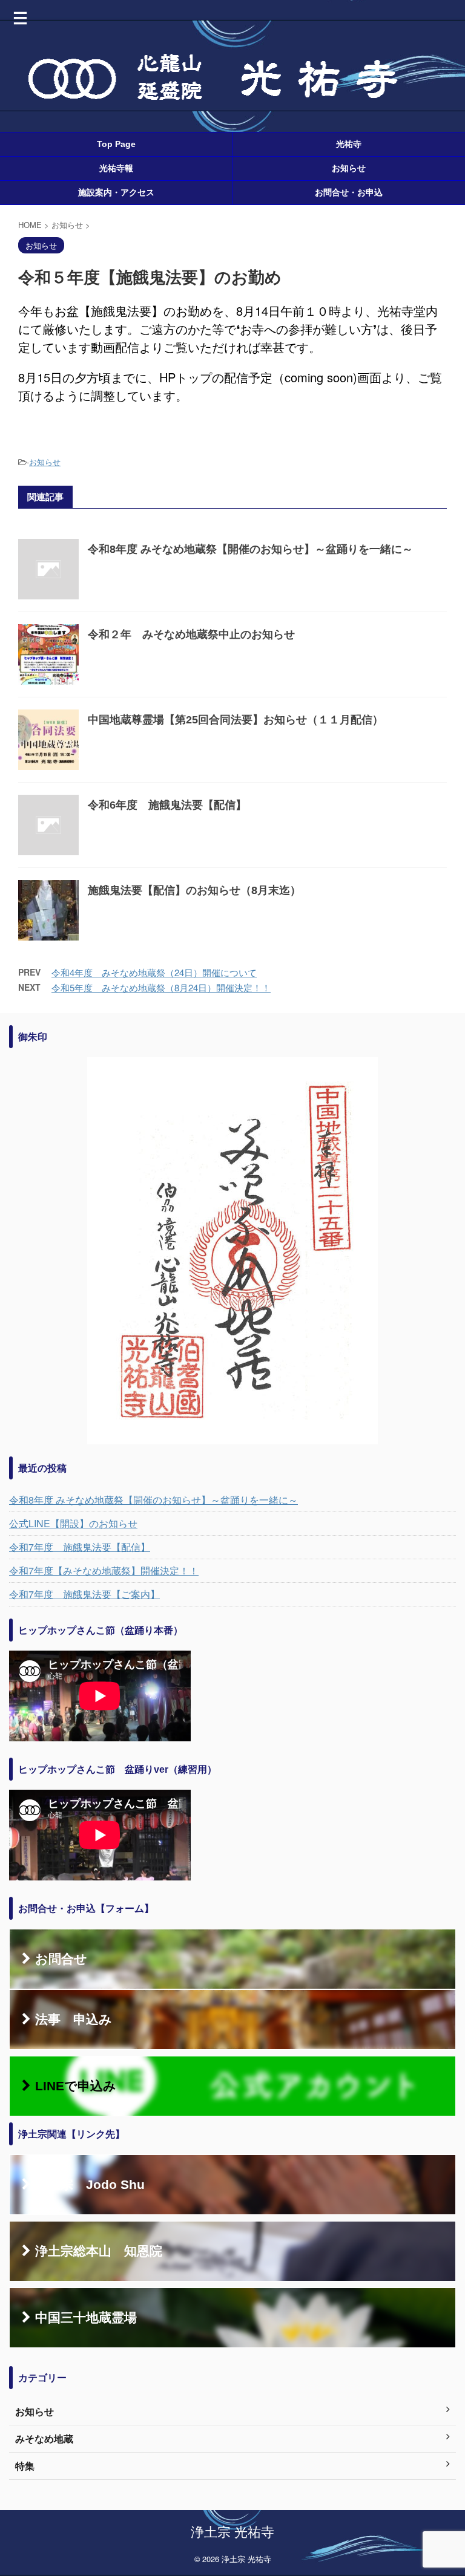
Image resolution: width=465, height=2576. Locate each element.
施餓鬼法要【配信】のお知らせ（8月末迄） (194, 890)
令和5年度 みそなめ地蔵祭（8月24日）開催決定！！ (161, 987)
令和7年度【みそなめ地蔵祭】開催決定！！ (104, 1570)
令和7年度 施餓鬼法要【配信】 (80, 1547)
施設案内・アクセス (116, 192)
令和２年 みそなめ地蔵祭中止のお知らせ (191, 634)
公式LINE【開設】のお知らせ (73, 1523)
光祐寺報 (116, 168)
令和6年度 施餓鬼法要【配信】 (167, 805)
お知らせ (349, 168)
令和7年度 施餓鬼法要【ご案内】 (84, 1594)
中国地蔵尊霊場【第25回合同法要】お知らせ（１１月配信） (236, 720)
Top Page (116, 144)
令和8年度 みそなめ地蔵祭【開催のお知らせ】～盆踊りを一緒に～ (250, 549)
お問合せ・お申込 (349, 192)
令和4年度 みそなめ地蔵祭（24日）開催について (154, 972)
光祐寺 (349, 144)
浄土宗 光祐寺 (232, 2531)
